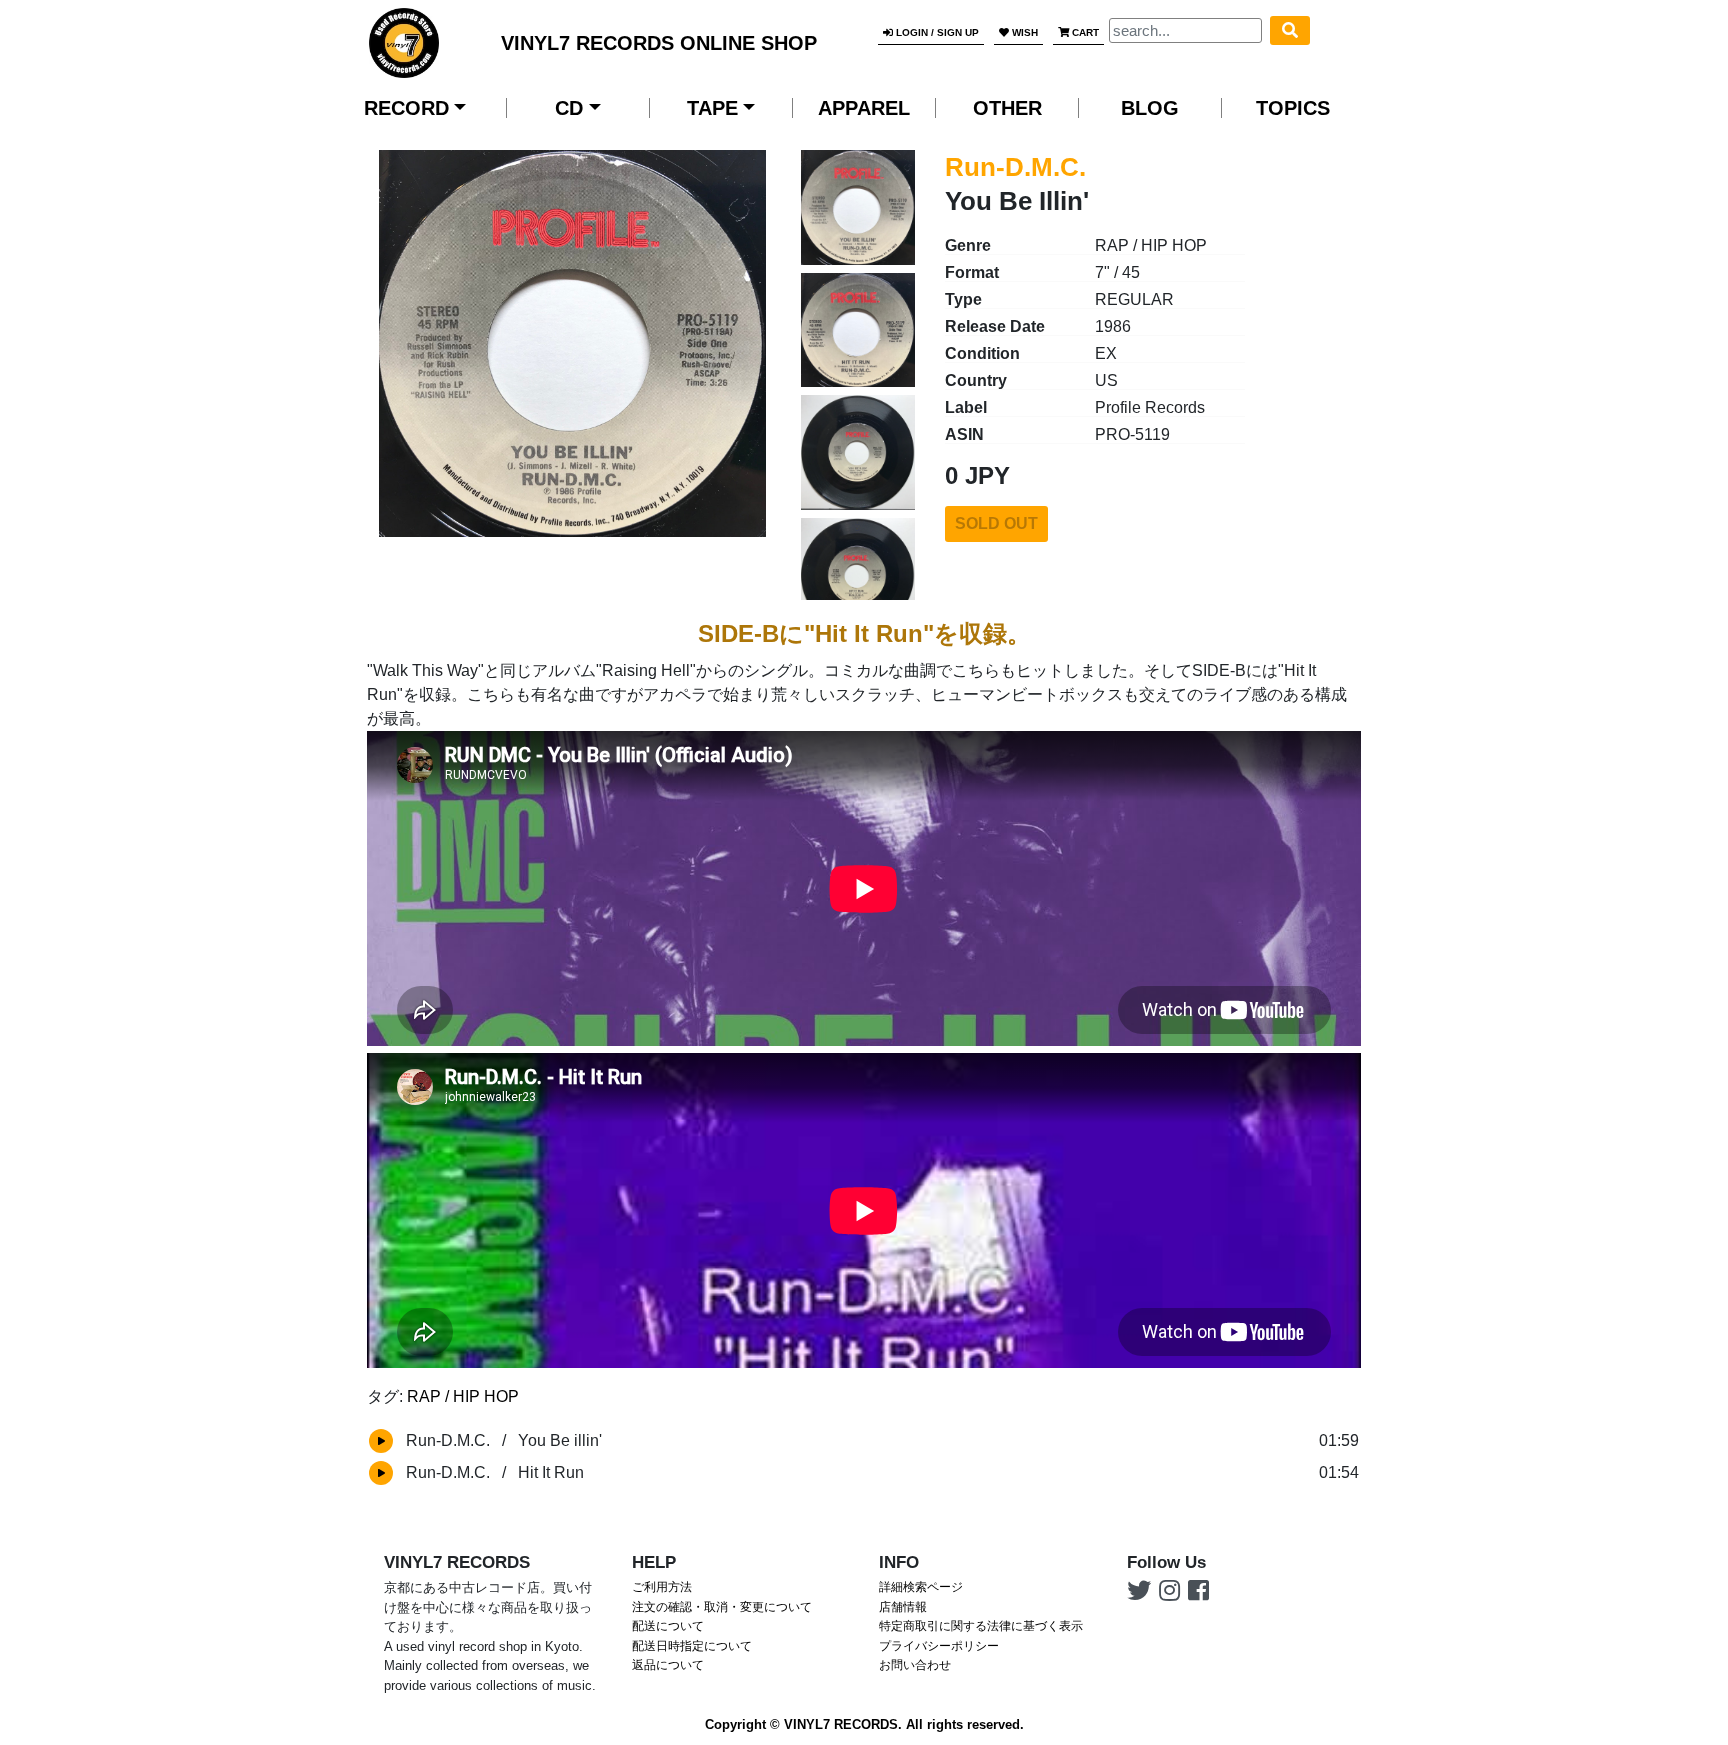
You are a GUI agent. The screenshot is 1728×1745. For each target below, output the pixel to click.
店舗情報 (903, 1607)
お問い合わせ (915, 1665)
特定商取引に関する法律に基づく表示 (981, 1626)
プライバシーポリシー (939, 1646)
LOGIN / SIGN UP (936, 32)
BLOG (1150, 108)
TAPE (712, 108)
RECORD (406, 108)
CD (569, 108)
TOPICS (1293, 108)
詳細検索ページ (921, 1587)
